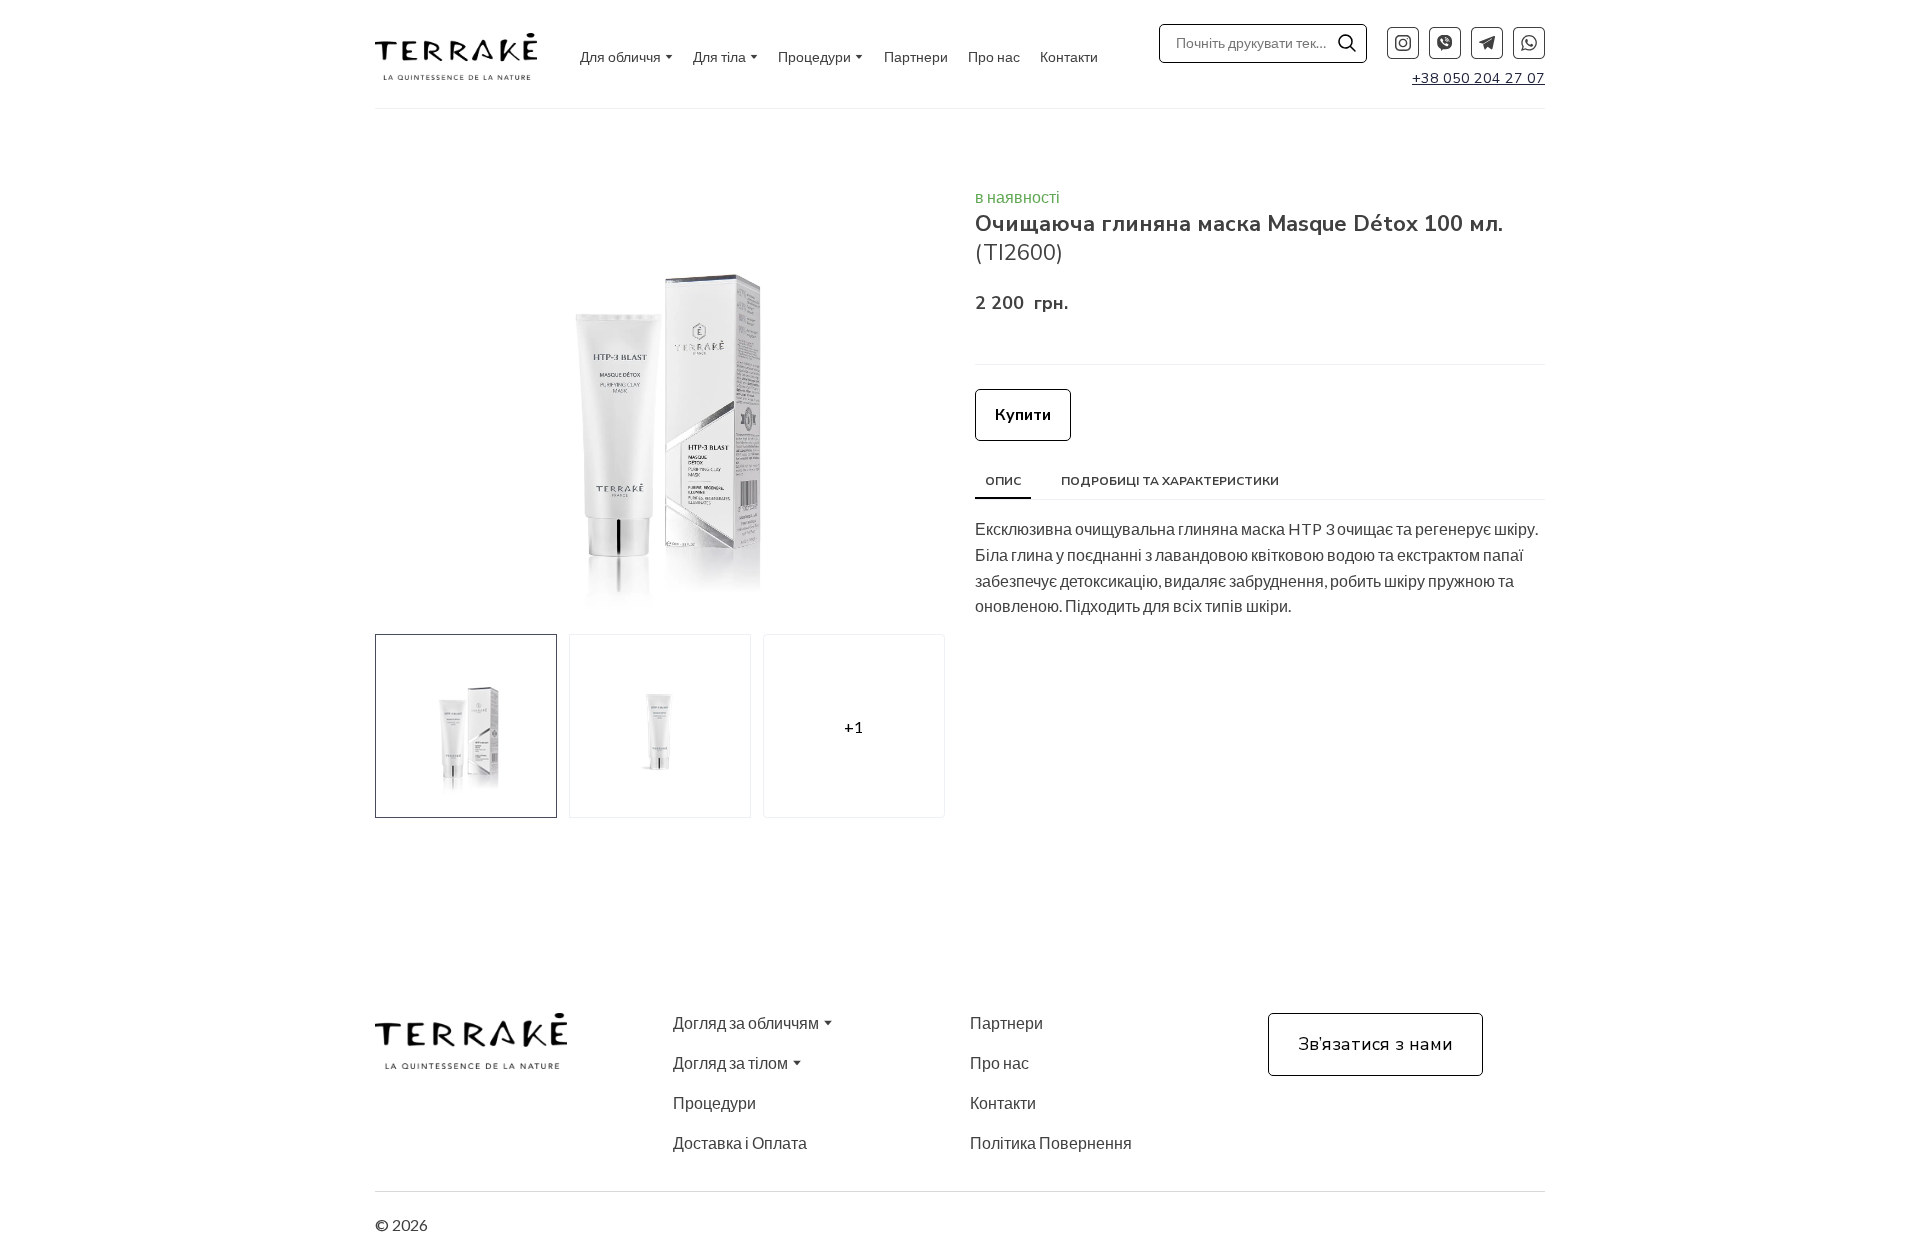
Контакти (1069, 56)
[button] (1347, 43)
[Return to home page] (456, 56)
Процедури (714, 1102)
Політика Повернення (1051, 1142)
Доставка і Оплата (740, 1142)
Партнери (916, 56)
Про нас (994, 56)
